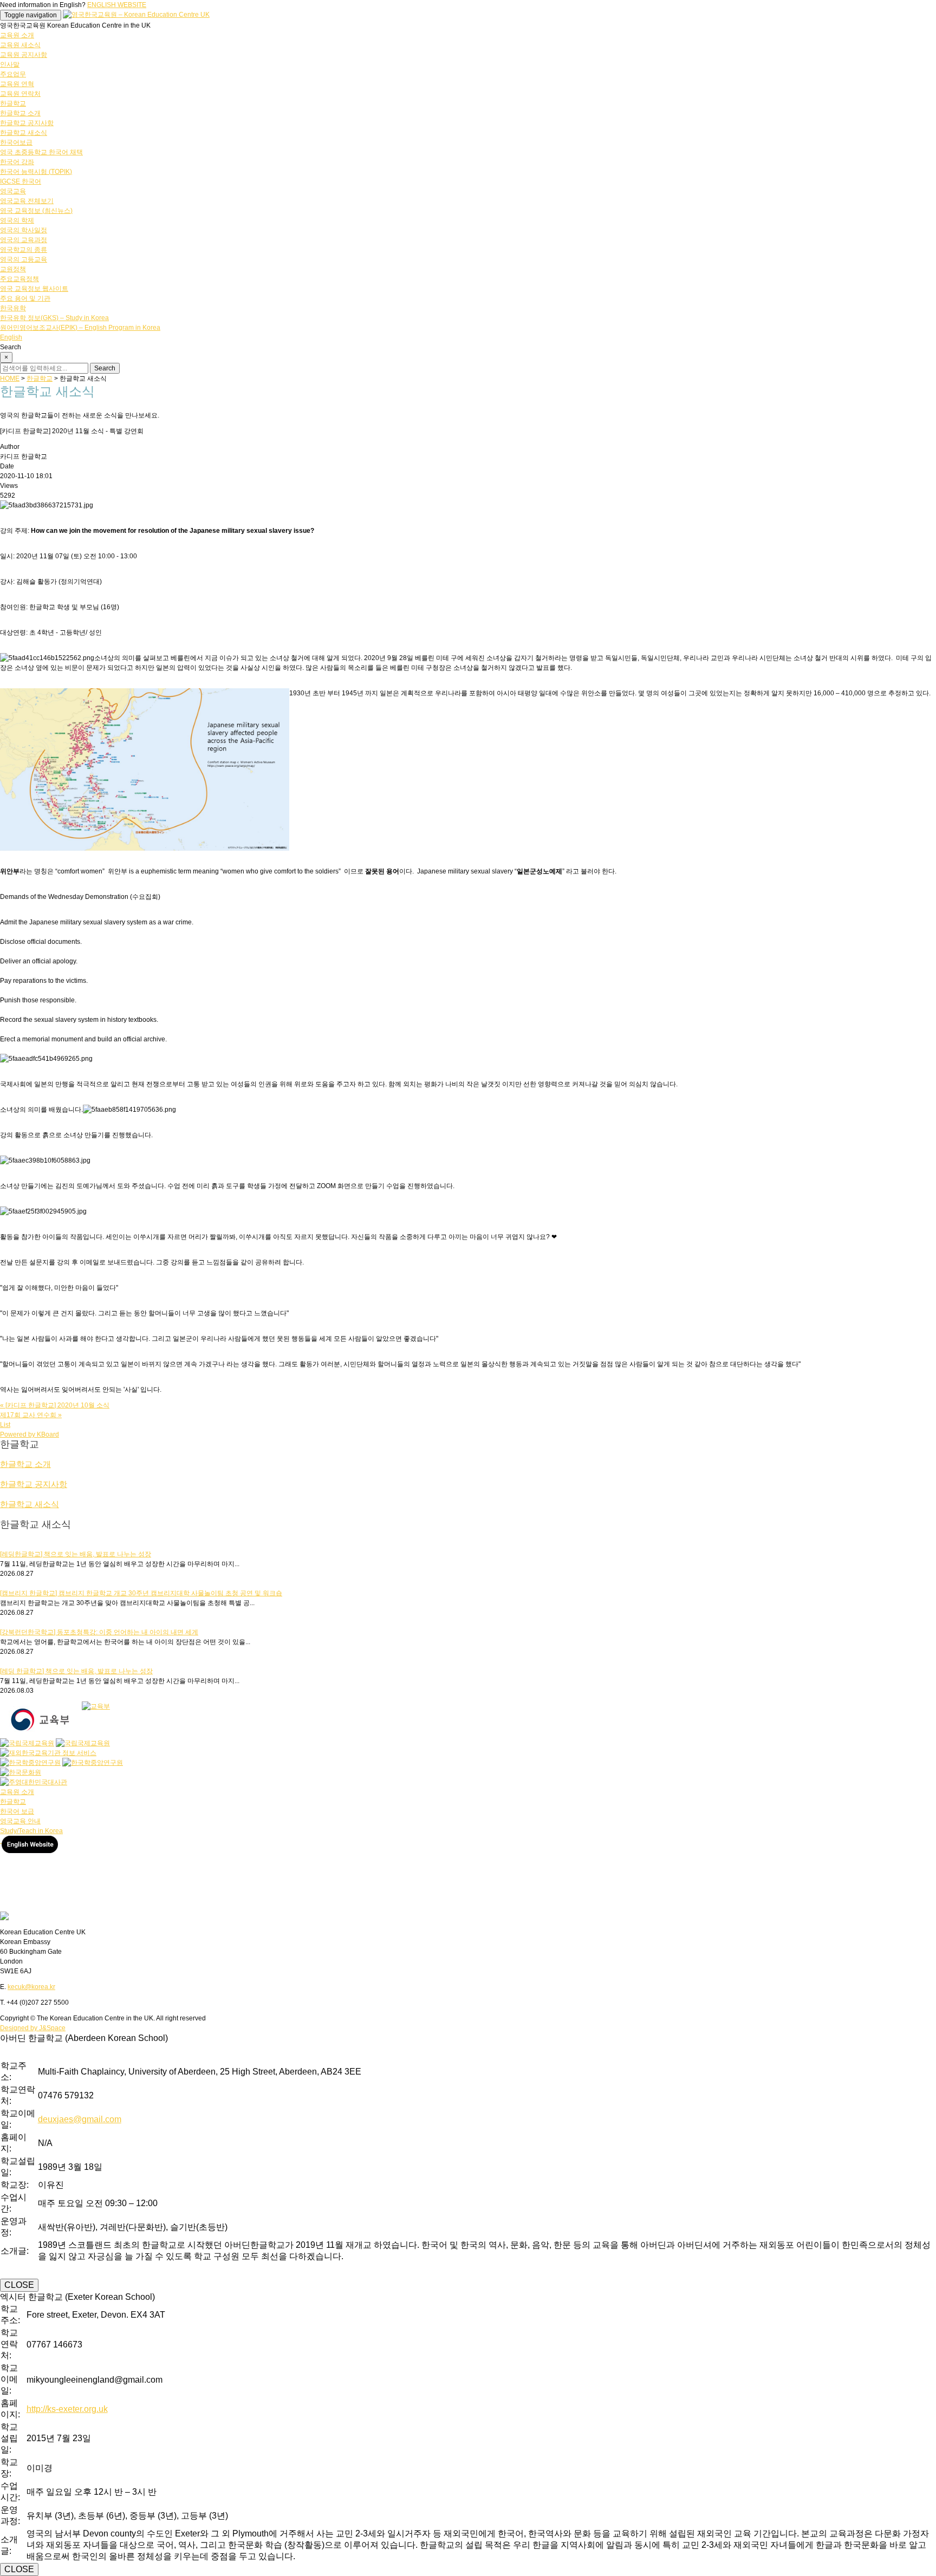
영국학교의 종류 (24, 250)
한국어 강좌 (17, 162)
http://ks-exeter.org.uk (67, 2409)
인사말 (10, 64)
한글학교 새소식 (24, 133)
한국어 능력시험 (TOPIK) (36, 172)
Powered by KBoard (30, 1434)
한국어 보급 (17, 1811)
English (11, 337)
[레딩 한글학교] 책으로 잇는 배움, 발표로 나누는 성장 (76, 1671)
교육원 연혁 (17, 84)
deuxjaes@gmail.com (80, 2119)
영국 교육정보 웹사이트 (34, 289)
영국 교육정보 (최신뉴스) (36, 211)
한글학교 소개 (20, 113)
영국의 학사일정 (24, 230)
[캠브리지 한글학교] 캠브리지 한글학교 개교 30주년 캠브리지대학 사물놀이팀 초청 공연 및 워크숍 (141, 1593)
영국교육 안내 (20, 1821)
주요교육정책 (19, 279)
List (5, 1425)
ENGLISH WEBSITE (117, 5)
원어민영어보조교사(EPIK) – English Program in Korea (80, 328)
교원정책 (13, 269)
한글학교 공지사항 (27, 123)
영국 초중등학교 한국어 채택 (41, 152)
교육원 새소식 (20, 45)
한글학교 (13, 103)
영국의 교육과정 (24, 240)
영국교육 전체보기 (27, 201)
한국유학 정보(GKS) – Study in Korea (54, 318)
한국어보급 (16, 142)
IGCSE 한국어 (21, 181)
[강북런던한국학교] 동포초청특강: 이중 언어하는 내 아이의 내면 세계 (99, 1632)
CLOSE (19, 2285)
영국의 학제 (17, 220)
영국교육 (13, 191)
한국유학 (13, 308)
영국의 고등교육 (24, 259)
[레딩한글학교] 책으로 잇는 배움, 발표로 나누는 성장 (76, 1554)
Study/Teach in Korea (31, 1831)
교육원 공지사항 (24, 55)
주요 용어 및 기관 (25, 298)
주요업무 (13, 74)
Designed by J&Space (33, 2028)
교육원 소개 (17, 35)
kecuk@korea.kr (31, 1987)
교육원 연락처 (20, 94)
